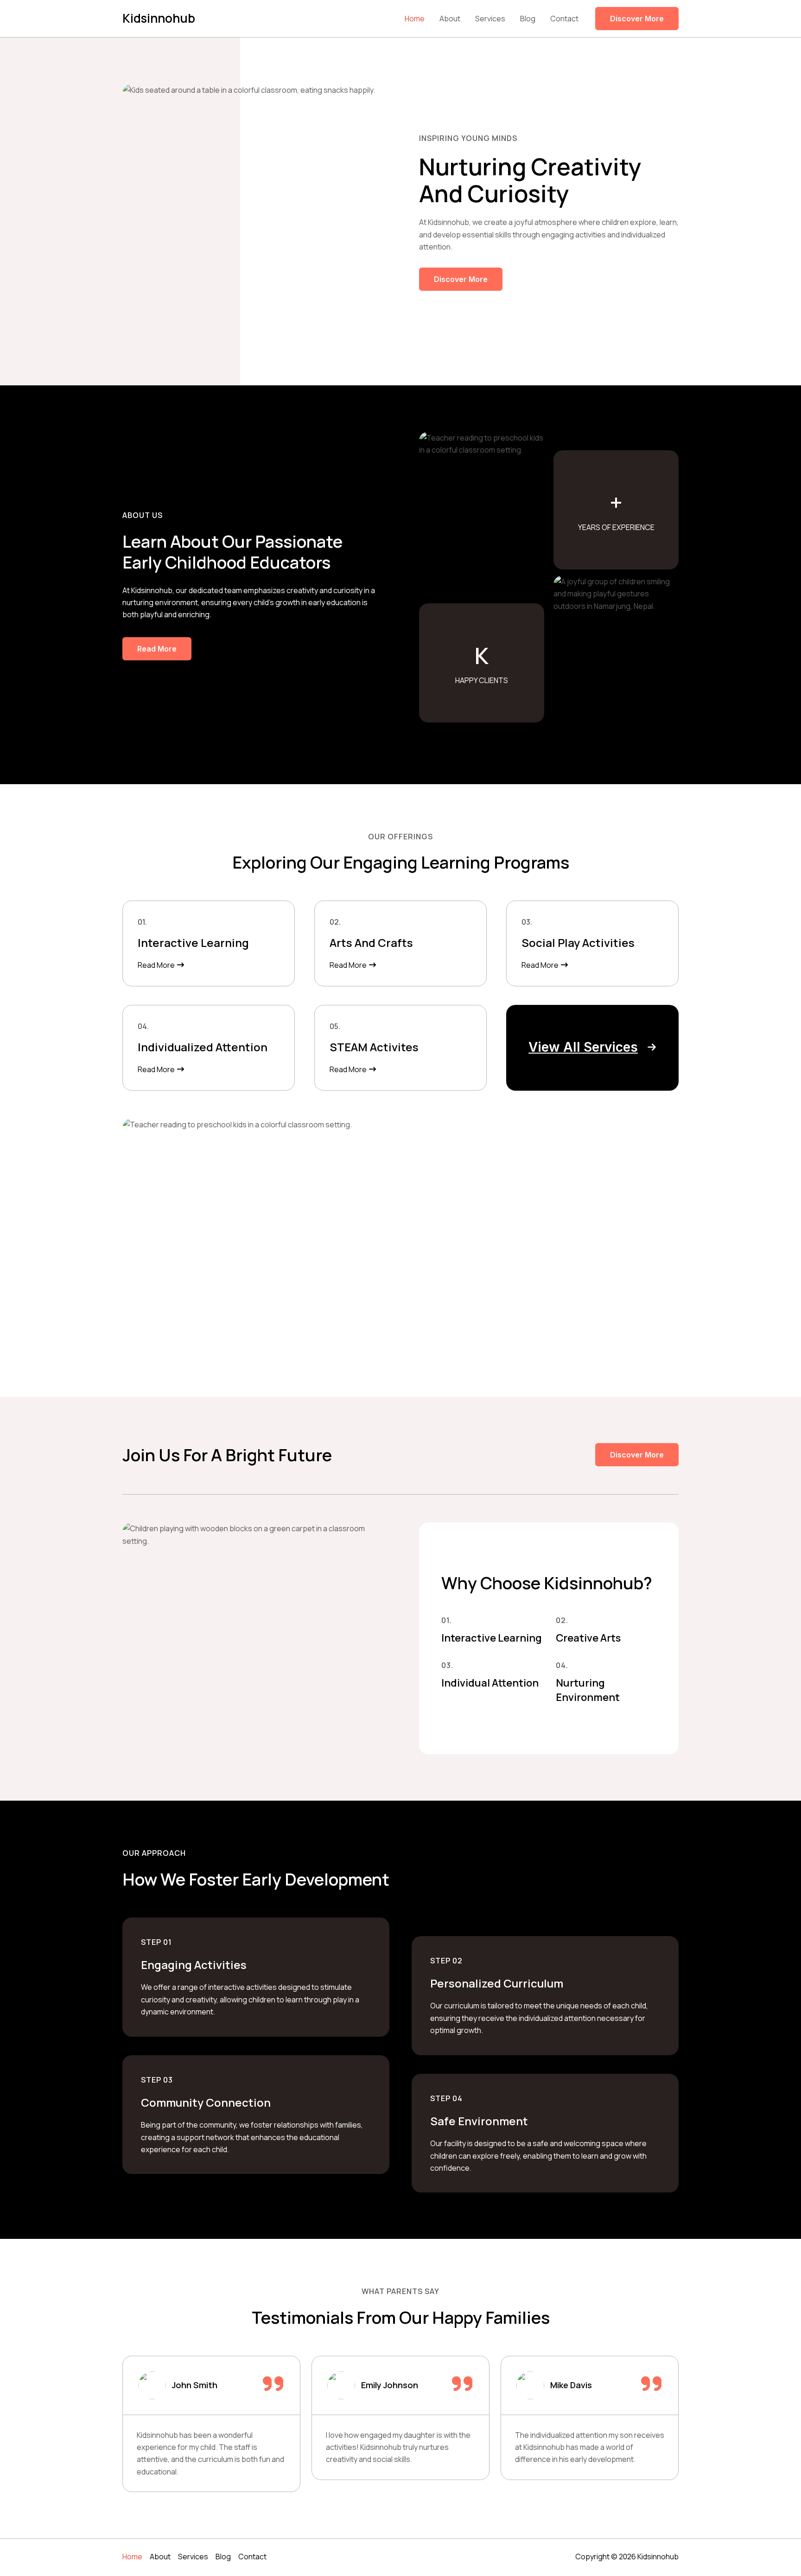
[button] (592, 1047)
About (450, 19)
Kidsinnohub (159, 18)
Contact (564, 19)
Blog (528, 19)
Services (490, 19)
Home (415, 19)
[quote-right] (273, 2384)
